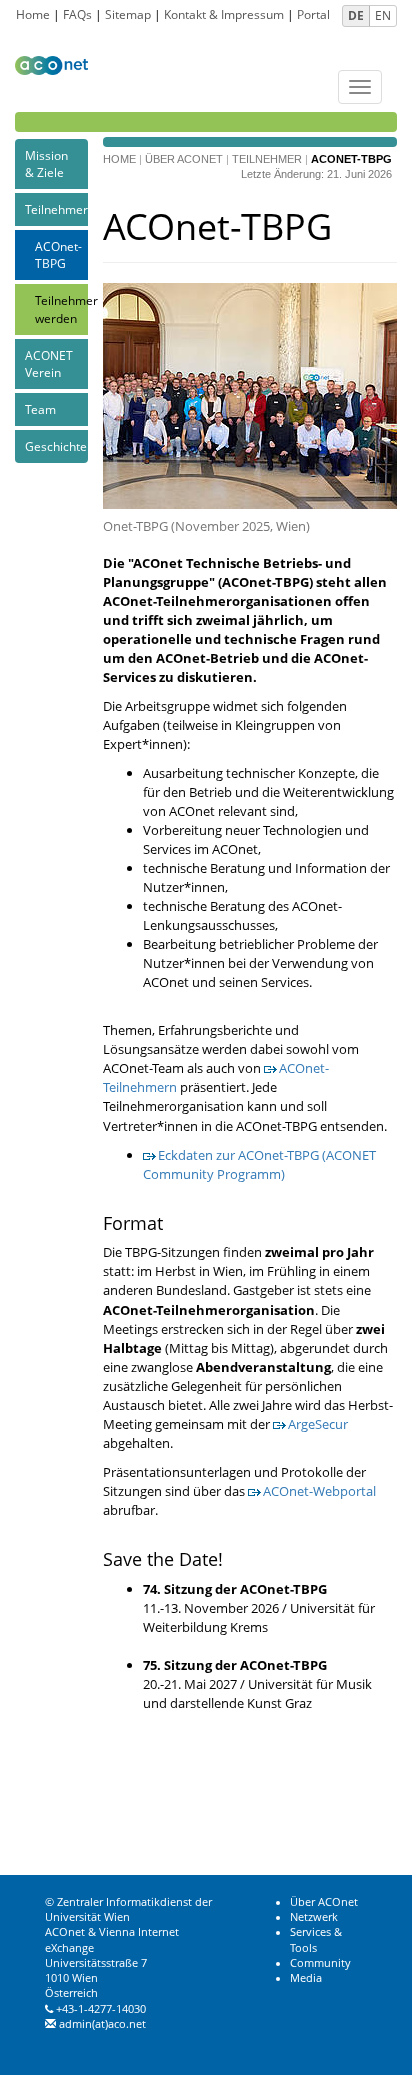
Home (33, 14)
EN (383, 15)
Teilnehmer (56, 209)
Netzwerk (314, 1917)
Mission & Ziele (46, 164)
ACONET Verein (49, 364)
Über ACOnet (184, 159)
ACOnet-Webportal (319, 1491)
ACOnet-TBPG (58, 255)
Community (320, 1963)
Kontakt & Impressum (224, 14)
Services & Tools (316, 1939)
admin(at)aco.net (102, 2024)
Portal (313, 14)
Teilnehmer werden (61, 309)
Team (40, 409)
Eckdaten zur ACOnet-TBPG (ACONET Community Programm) (259, 1164)
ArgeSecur (318, 1424)
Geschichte (56, 446)
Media (306, 1978)
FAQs (77, 14)
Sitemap (128, 14)
